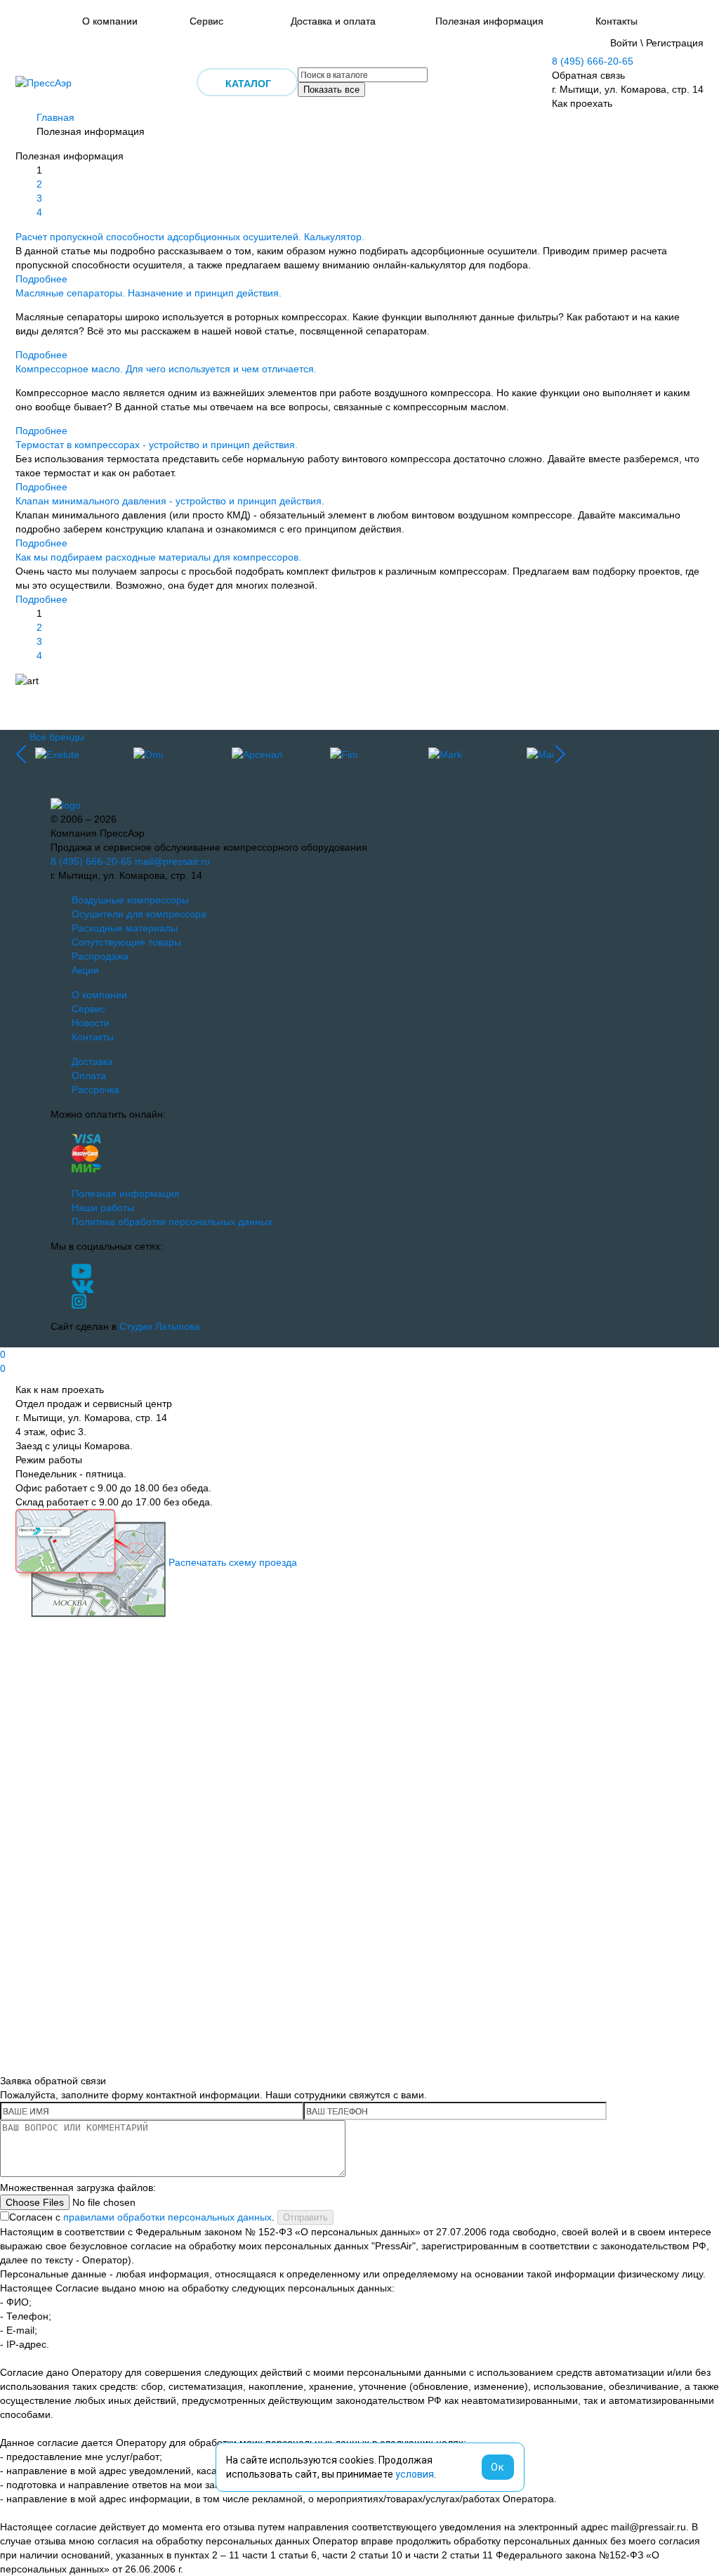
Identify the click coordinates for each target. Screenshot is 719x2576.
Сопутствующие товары (126, 942)
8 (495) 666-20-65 (593, 61)
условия (415, 2474)
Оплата (89, 1075)
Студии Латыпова (160, 1326)
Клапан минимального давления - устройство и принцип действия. (170, 501)
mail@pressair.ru (172, 861)
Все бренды (57, 737)
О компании (110, 21)
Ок (498, 2467)
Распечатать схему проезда (233, 1562)
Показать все (331, 90)
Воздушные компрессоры (130, 900)
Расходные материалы (125, 928)
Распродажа (100, 956)
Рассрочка (95, 1090)
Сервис (206, 21)
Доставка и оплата (333, 21)
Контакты (616, 21)
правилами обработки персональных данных (167, 2217)
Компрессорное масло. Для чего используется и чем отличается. (166, 369)
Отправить (305, 2217)
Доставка (92, 1061)
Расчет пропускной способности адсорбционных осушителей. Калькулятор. (190, 237)
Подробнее (41, 279)
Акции (85, 970)
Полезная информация (489, 21)
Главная (55, 117)
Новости (91, 1023)
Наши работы (103, 1208)
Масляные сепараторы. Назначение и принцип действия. (149, 293)
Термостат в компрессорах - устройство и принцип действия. (157, 445)
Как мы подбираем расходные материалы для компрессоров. (158, 557)
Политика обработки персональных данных (172, 1222)
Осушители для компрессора (139, 914)
